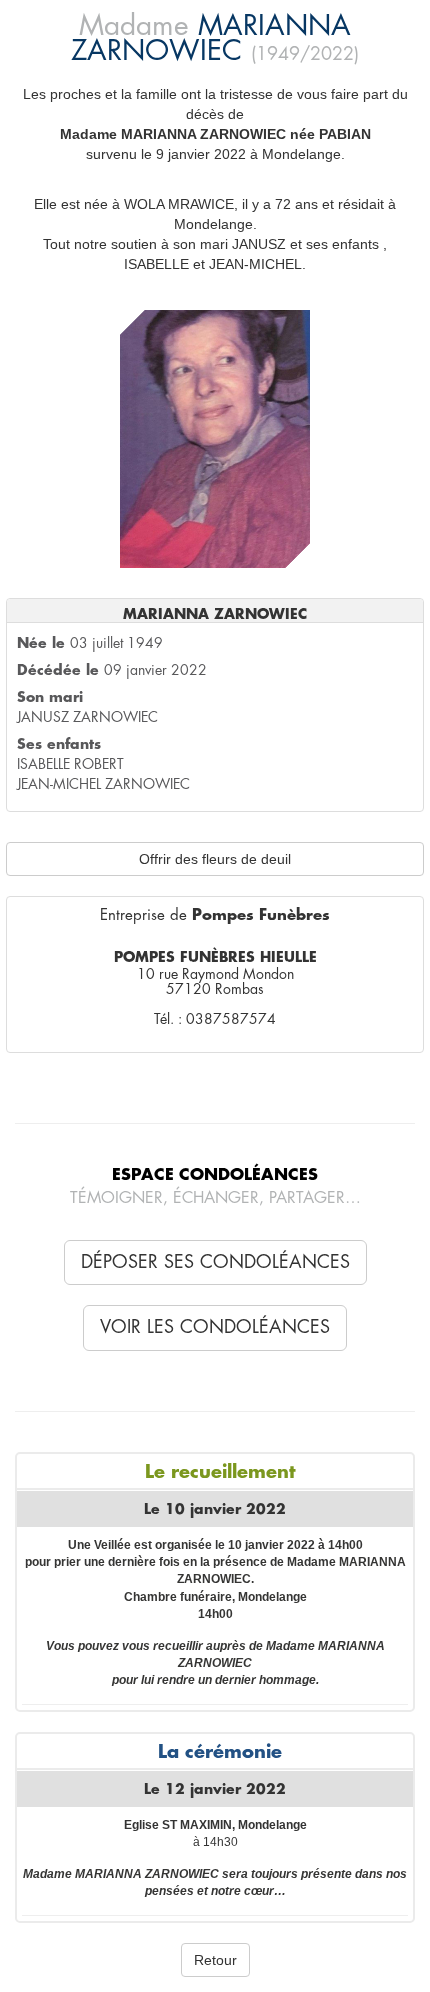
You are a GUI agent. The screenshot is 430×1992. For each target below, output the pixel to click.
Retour (215, 1960)
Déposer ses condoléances (215, 1262)
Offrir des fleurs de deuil (215, 859)
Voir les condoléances (215, 1327)
